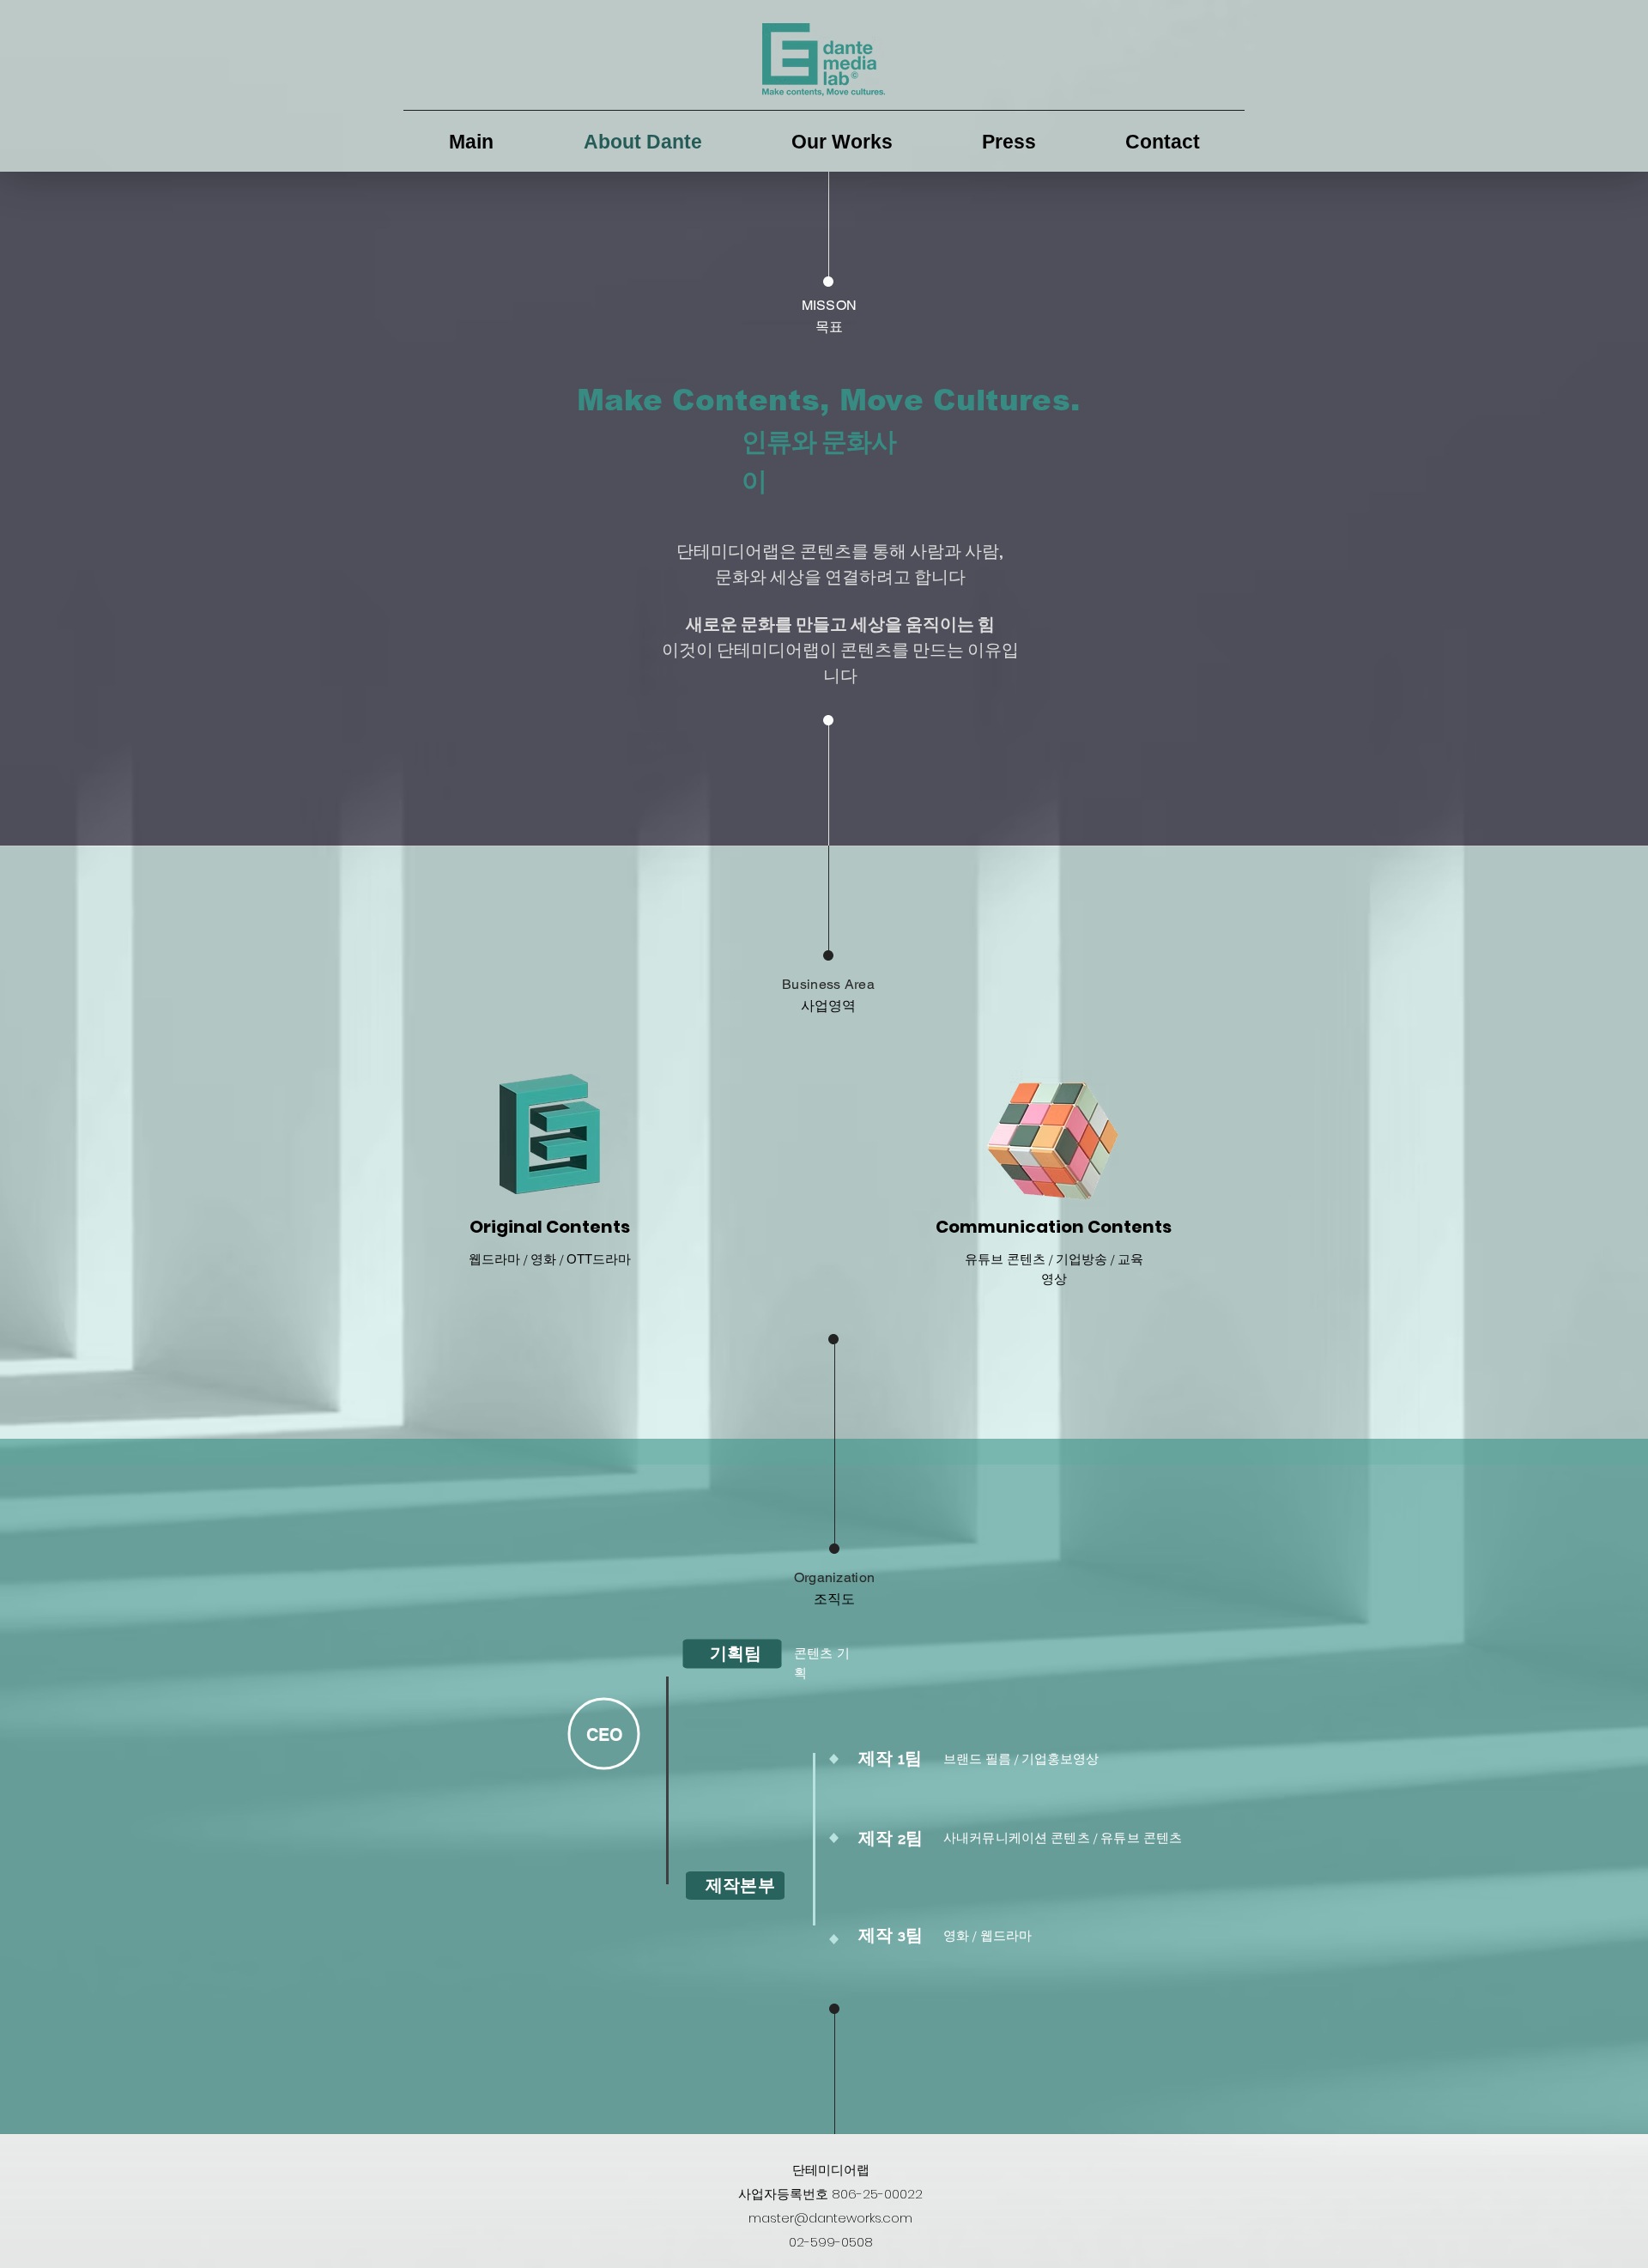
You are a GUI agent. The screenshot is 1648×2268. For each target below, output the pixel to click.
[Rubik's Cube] (1054, 1142)
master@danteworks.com (830, 2218)
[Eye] (550, 1134)
